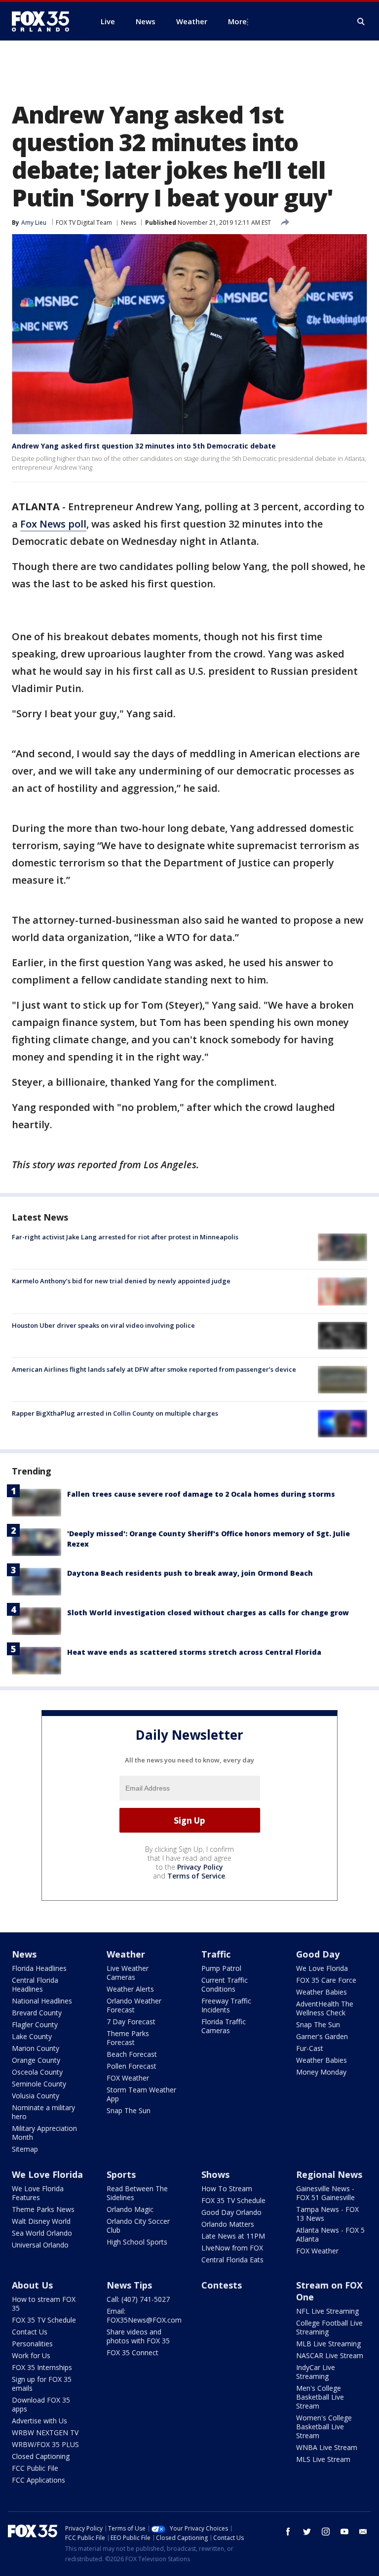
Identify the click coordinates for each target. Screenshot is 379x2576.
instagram (326, 2532)
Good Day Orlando (231, 2212)
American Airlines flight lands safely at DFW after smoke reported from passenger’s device (154, 1369)
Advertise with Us (39, 2421)
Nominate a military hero (43, 2112)
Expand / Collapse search (361, 22)
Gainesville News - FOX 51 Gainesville (325, 2193)
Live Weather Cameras (128, 1973)
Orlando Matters (228, 2224)
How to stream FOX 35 (44, 2304)
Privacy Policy (200, 1867)
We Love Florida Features (38, 2193)
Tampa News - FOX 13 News (327, 2214)
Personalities (32, 2344)
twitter (307, 2532)
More (237, 21)
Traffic (216, 1954)
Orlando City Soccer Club (138, 2226)
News (129, 223)
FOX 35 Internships (42, 2367)
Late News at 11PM (233, 2236)
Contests (222, 2285)
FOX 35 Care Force (326, 1980)
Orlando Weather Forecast (134, 2005)
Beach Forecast (132, 2054)
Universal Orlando (40, 2245)
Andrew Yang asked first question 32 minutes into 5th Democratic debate (144, 446)
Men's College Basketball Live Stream (320, 2397)
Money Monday (321, 2072)
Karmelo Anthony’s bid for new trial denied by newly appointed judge (121, 1281)
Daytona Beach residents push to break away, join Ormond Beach (190, 1573)
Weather (126, 1954)
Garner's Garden (322, 2036)
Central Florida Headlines (35, 1984)
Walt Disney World (41, 2221)
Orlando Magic (130, 2209)
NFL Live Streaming (327, 2311)
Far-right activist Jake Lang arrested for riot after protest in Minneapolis (125, 1237)
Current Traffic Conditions (225, 1984)
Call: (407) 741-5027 (138, 2299)
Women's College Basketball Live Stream (324, 2427)
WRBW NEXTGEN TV (45, 2433)
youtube (344, 2532)
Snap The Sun (129, 2110)
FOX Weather (128, 2078)
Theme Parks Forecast (128, 2038)
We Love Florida (322, 1968)
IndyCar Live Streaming (316, 2372)
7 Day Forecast (131, 2022)
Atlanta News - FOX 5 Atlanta (330, 2234)
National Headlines (42, 2001)
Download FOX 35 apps (41, 2404)
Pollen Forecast (132, 2066)
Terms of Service (196, 1876)
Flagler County (35, 2024)
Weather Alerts (130, 1989)
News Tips (129, 2285)
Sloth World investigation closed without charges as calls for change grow (208, 1613)
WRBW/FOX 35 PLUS (45, 2444)
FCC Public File (35, 2468)
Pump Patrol (221, 1968)
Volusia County (36, 2096)
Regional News (329, 2174)
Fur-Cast (310, 2048)
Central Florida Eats (232, 2260)
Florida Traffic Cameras (224, 2026)
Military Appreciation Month (44, 2133)
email (363, 2532)
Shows (215, 2174)
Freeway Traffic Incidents (226, 2005)
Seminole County (39, 2084)
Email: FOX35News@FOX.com (144, 2315)
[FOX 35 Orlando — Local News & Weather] (44, 21)
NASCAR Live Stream (330, 2355)
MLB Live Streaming (328, 2344)
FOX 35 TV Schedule (233, 2200)
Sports (121, 2174)
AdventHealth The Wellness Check (325, 2008)
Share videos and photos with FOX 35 (138, 2336)
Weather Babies (322, 1992)
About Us (32, 2285)
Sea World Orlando (42, 2233)
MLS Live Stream (323, 2459)
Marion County (36, 2048)
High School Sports (137, 2242)
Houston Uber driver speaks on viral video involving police (103, 1325)
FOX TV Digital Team (84, 223)
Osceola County (37, 2072)
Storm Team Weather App (141, 2094)
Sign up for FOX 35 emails (42, 2384)
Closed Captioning (41, 2456)
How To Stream (227, 2188)
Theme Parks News (43, 2209)
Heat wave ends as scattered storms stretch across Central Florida (194, 1652)
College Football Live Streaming (329, 2327)
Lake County (32, 2036)
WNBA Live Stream (327, 2447)
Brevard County (37, 2013)
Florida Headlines (39, 1968)
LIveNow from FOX (232, 2248)
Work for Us (31, 2355)
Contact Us (30, 2332)
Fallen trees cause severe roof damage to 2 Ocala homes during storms (201, 1494)
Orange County (36, 2060)
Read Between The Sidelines (137, 2193)
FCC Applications (38, 2480)
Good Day (318, 1954)
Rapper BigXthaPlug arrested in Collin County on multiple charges (115, 1413)
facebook (288, 2532)
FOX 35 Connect (133, 2352)
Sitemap (25, 2149)
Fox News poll (53, 524)
